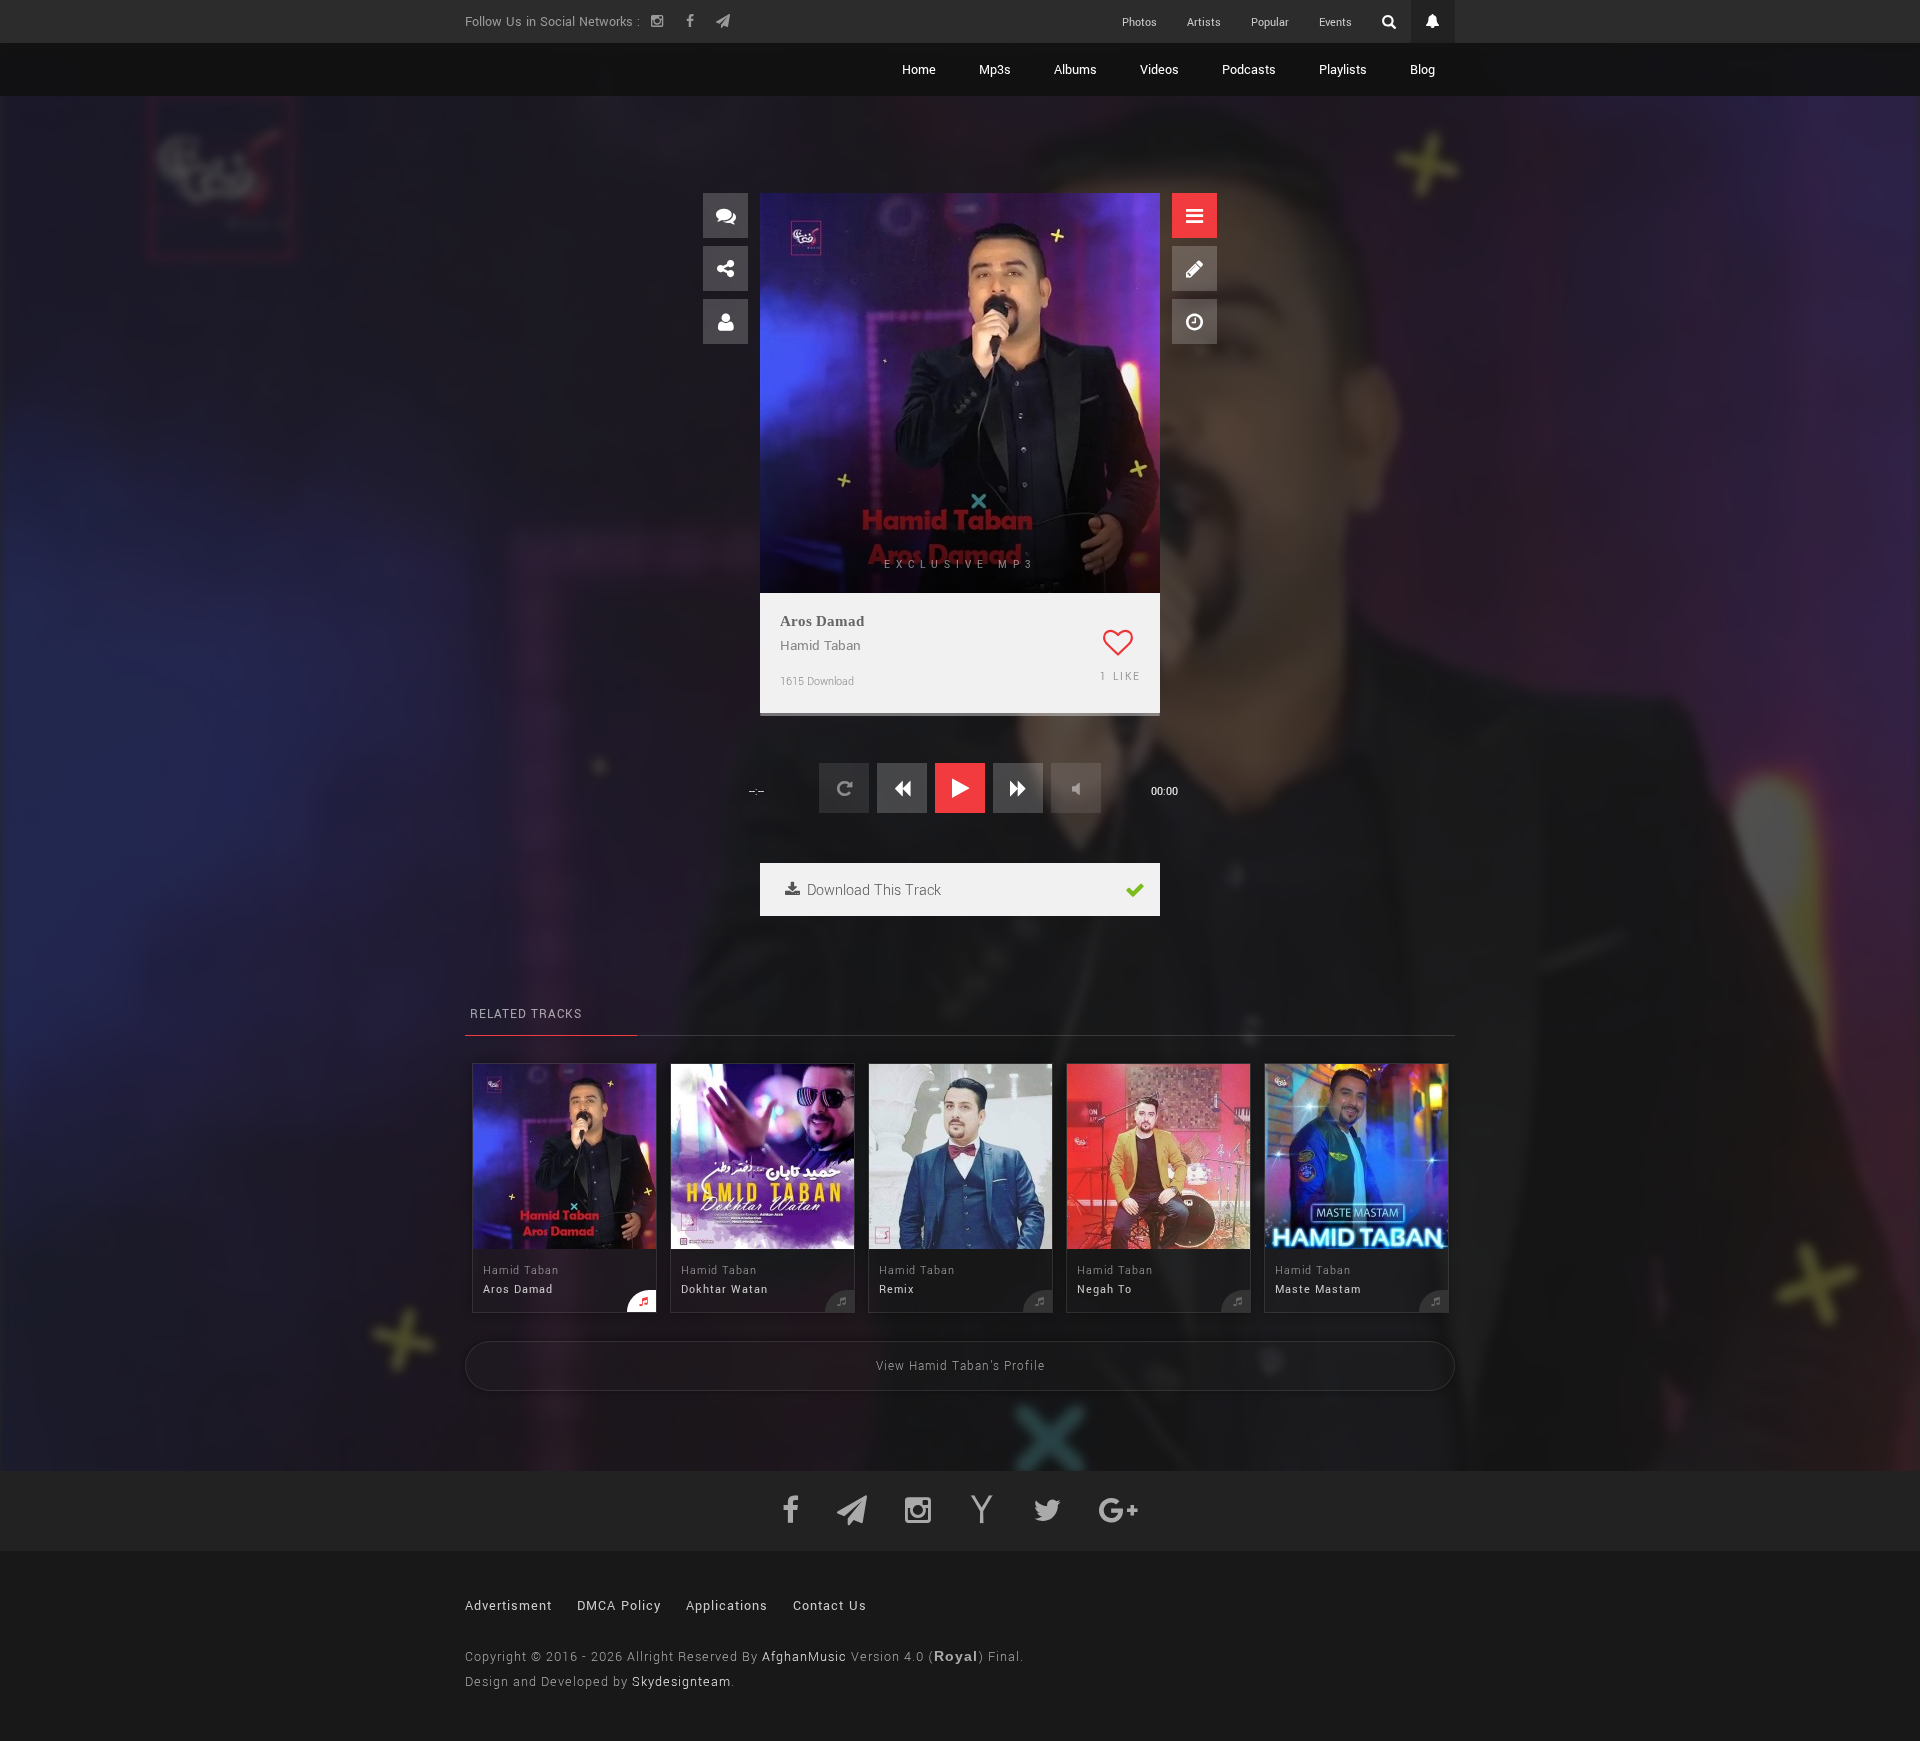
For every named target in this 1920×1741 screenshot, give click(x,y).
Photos (1139, 22)
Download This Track (872, 890)
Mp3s (995, 70)
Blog (1422, 70)
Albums (1075, 70)
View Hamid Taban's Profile (960, 1366)
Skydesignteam (681, 1682)
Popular (1270, 22)
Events (1335, 22)
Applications (727, 1606)
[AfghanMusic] (560, 69)
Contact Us (830, 1606)
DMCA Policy (619, 1606)
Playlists (1343, 70)
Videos (1159, 70)
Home (919, 70)
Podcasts (1249, 70)
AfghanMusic (804, 1657)
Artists (1204, 22)
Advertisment (508, 1606)
